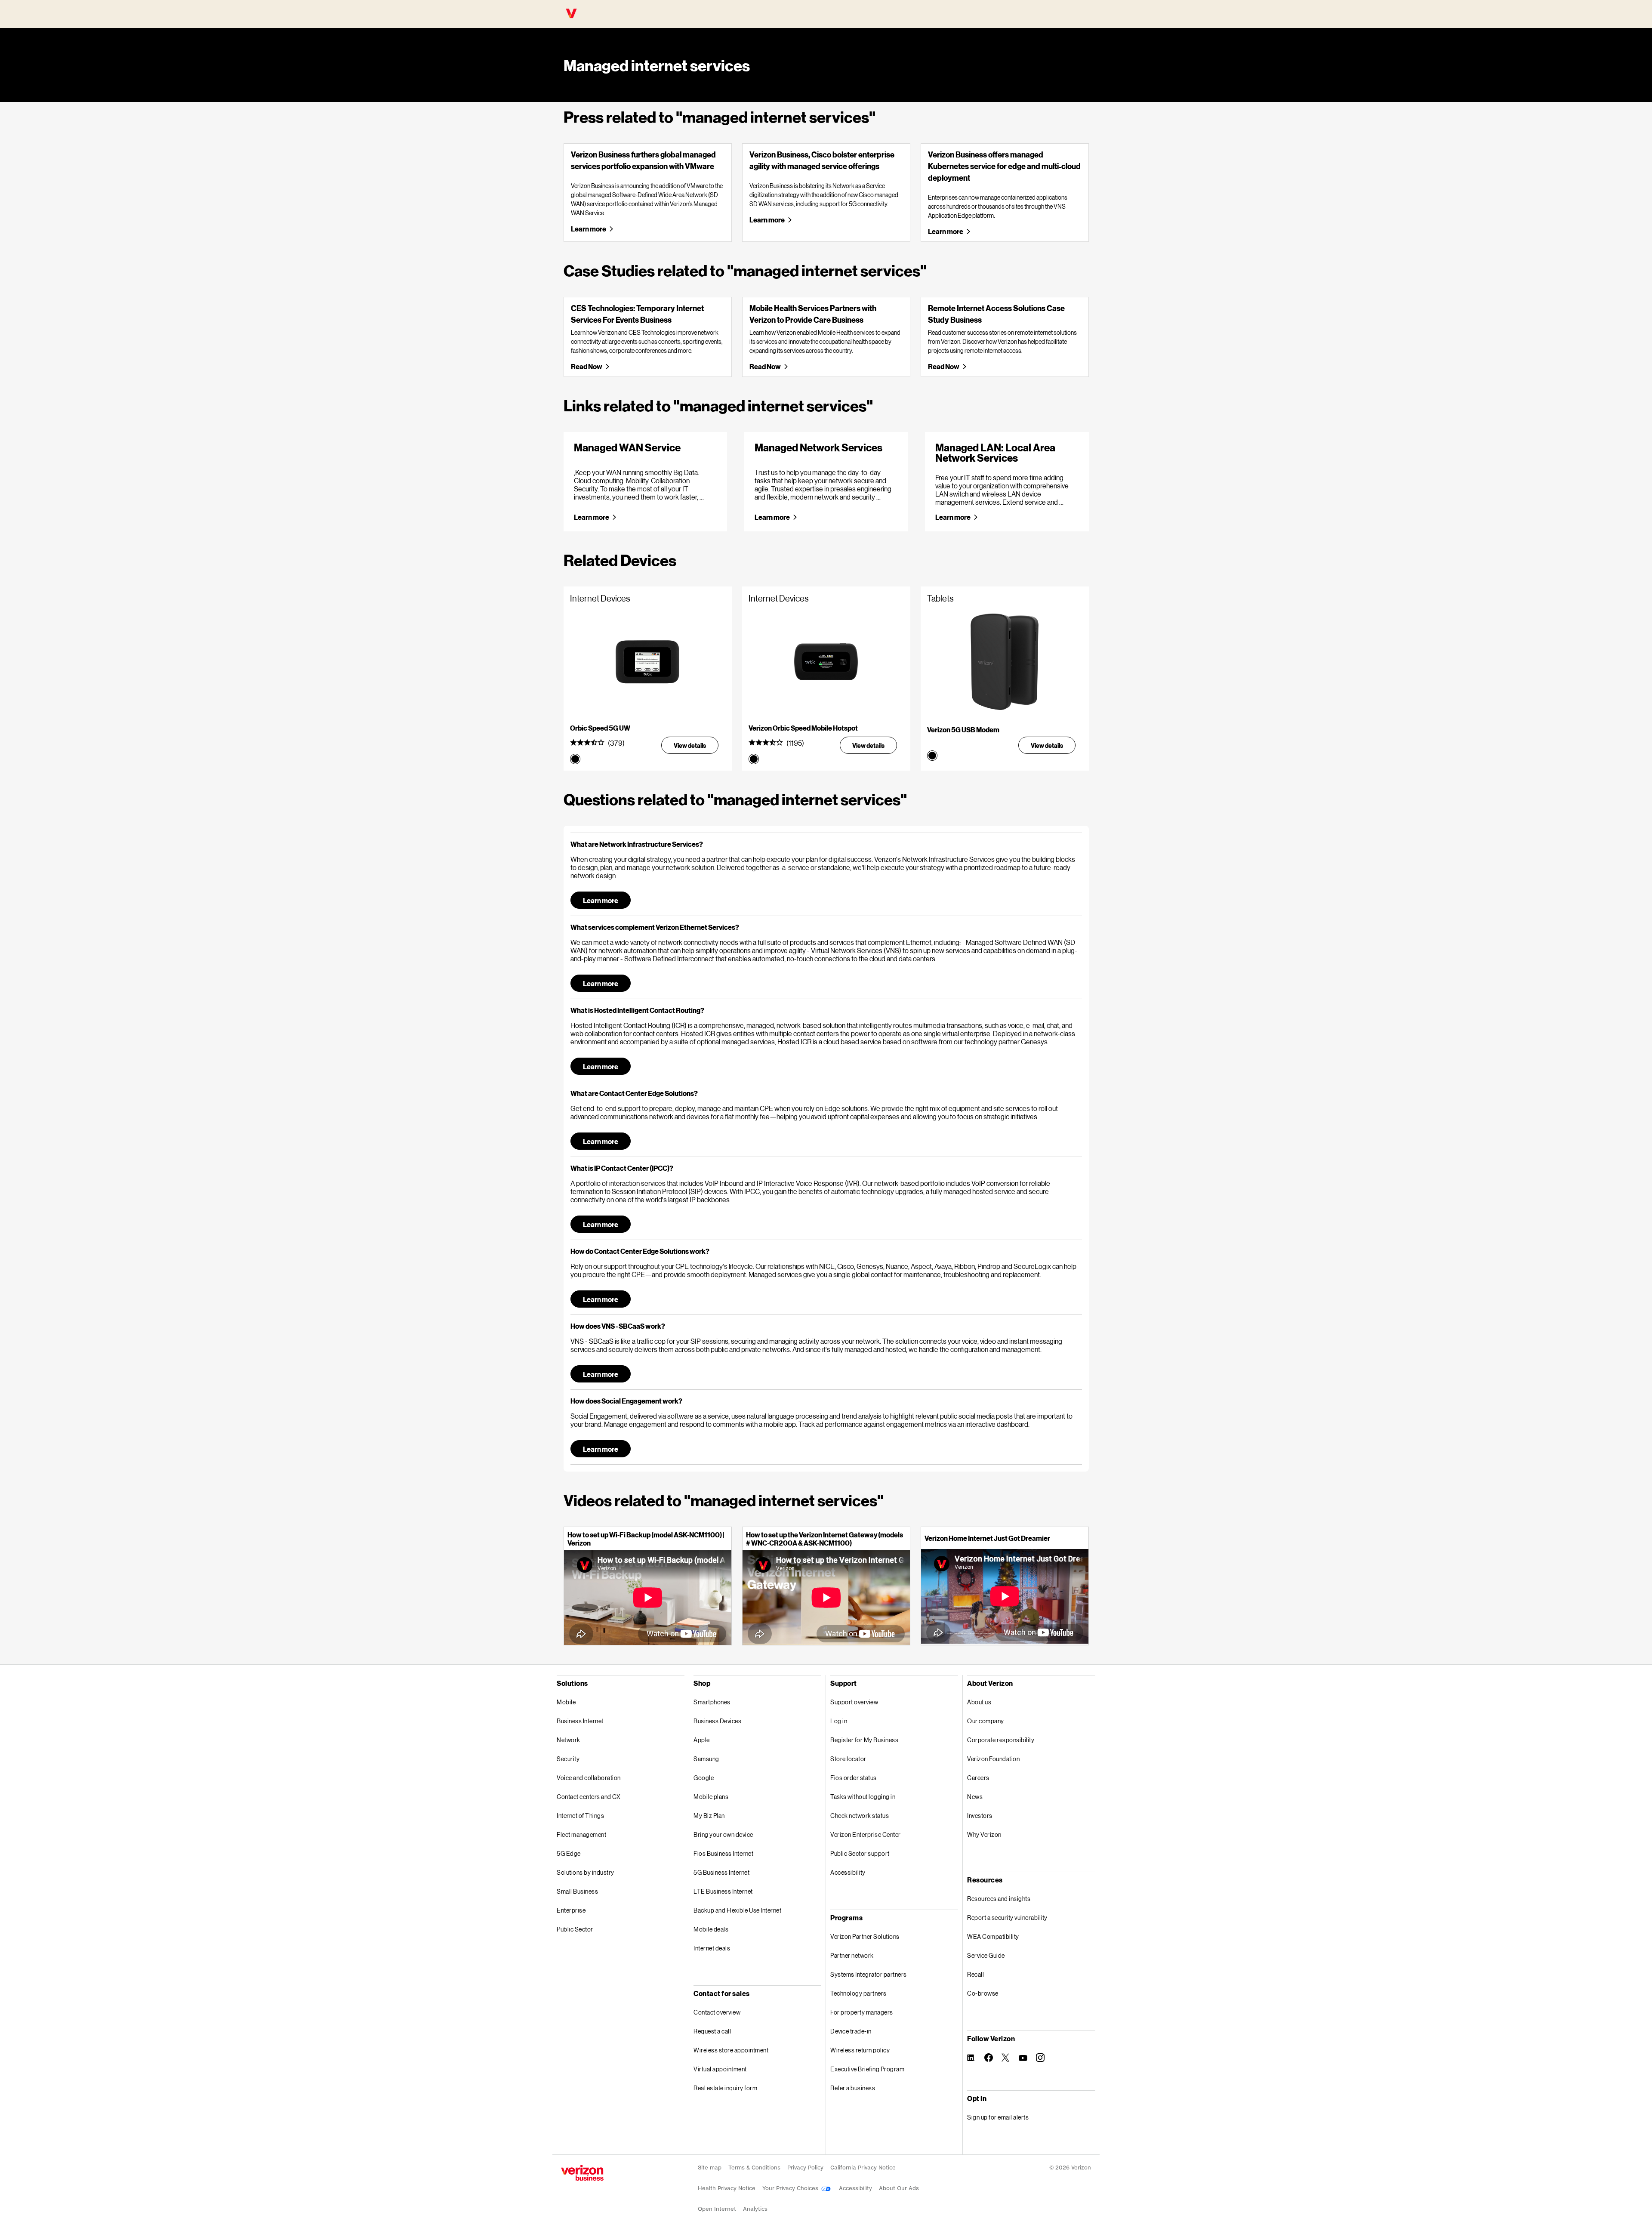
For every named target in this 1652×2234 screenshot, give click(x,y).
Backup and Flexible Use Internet (737, 1910)
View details (690, 745)
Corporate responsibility (1001, 1740)
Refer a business (853, 2088)
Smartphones (712, 1702)
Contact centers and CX (589, 1797)
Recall (975, 1974)
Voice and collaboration (589, 1778)
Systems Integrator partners (869, 1974)
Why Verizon (984, 1834)
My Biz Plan (709, 1816)
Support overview (854, 1702)
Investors (980, 1816)
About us (979, 1702)
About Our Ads (899, 2188)
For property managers (862, 2012)
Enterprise (571, 1910)
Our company (986, 1721)
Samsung (706, 1759)
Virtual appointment (720, 2069)
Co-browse (983, 1993)
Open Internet (717, 2209)
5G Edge (569, 1853)
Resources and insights (999, 1899)
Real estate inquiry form (725, 2088)
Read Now (586, 366)
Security (568, 1759)
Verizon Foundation (993, 1759)
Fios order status (854, 1778)
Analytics (755, 2209)
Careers (978, 1778)
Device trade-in (851, 2031)
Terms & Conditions (754, 2168)
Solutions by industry (586, 1872)
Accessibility (848, 1872)
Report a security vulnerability (1007, 1918)
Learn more (588, 229)
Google (704, 1778)
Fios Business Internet (723, 1853)
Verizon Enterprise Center (866, 1834)
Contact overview (717, 2012)
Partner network (852, 1955)
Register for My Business (864, 1740)
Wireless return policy (860, 2050)
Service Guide (986, 1955)
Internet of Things (580, 1816)
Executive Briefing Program (867, 2069)
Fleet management (581, 1834)
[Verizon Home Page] (582, 2173)
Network (569, 1740)
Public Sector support (860, 1853)
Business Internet (580, 1721)
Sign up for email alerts (998, 2117)
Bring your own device (723, 1834)
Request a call (712, 2031)
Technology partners (858, 1993)
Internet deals (712, 1948)
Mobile (566, 1702)
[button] (826, 844)
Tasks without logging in (863, 1797)
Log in (839, 1721)
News (975, 1797)
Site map (710, 2168)
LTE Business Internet (723, 1891)
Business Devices (717, 1721)
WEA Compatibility (993, 1936)
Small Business (577, 1891)
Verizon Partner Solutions (865, 1936)
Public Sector (575, 1929)
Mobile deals (711, 1929)
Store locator (848, 1759)
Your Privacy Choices (791, 2188)
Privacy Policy (805, 2168)
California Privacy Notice (863, 2168)
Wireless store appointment (731, 2050)
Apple (702, 1740)
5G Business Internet (721, 1872)
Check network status (860, 1816)
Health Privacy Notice (727, 2188)
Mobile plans (711, 1797)
